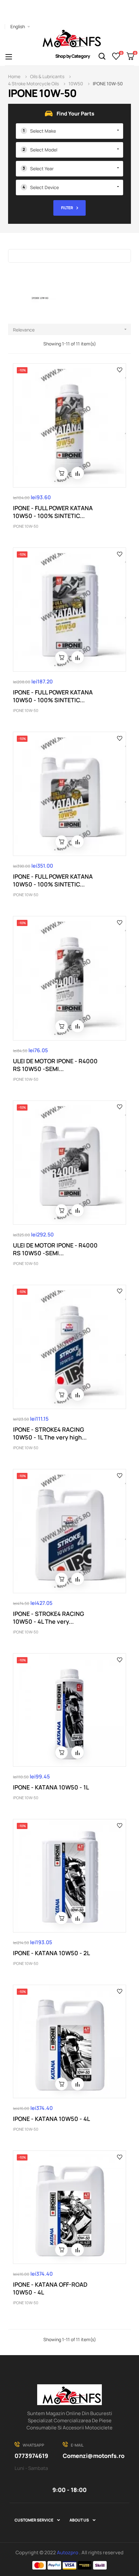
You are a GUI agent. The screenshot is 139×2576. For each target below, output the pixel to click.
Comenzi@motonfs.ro (94, 2456)
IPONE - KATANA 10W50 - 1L (51, 1787)
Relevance (70, 330)
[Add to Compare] (78, 473)
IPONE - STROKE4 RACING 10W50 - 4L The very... (48, 1618)
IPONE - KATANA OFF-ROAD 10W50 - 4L (50, 2288)
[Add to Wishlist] (120, 369)
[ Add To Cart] (61, 473)
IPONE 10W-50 (26, 526)
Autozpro (68, 2552)
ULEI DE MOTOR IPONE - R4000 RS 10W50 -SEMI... (55, 1065)
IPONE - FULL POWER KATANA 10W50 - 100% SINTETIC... (53, 512)
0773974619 (31, 2456)
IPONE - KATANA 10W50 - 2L (51, 1953)
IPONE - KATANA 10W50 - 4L (51, 2119)
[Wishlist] (116, 56)
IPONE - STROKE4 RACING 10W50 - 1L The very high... (50, 1433)
